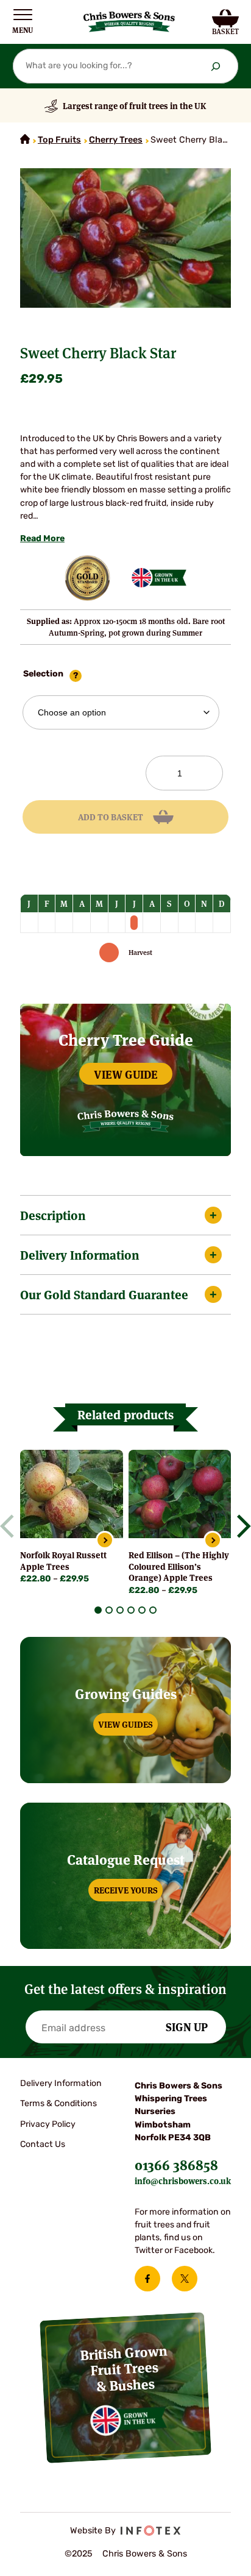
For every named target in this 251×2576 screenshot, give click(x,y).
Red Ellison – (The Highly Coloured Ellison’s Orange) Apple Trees (179, 1566)
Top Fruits (59, 140)
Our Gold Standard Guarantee (104, 1294)
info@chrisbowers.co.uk (183, 2180)
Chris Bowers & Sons (145, 2554)
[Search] (216, 66)
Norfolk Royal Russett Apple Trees (63, 1560)
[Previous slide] (12, 1526)
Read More (42, 539)
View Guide (126, 1074)
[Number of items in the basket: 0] (226, 22)
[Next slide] (239, 1526)
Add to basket (111, 817)
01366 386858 (176, 2164)
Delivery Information (80, 1254)
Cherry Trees (116, 140)
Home (25, 139)
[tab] (98, 1610)
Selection (43, 674)
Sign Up (187, 2026)
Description (53, 1215)
